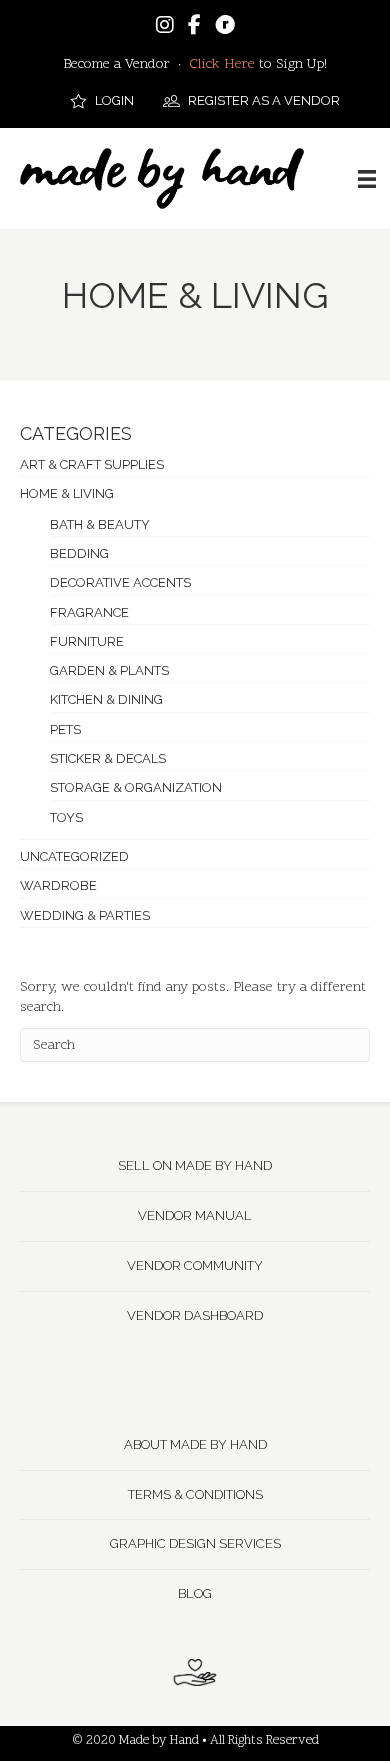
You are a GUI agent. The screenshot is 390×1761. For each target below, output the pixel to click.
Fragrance (89, 612)
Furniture (87, 641)
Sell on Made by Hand (195, 1165)
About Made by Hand (195, 1444)
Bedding (79, 553)
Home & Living (67, 493)
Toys (66, 817)
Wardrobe (58, 885)
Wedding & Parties (85, 915)
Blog (195, 1593)
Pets (65, 729)
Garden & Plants (109, 670)
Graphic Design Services (195, 1543)
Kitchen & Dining (106, 699)
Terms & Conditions (195, 1494)
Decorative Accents (120, 582)
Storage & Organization (136, 787)
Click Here (222, 64)
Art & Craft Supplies (92, 464)
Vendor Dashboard (195, 1315)
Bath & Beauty (100, 524)
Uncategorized (74, 856)
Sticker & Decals (108, 758)
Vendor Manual (195, 1215)
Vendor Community (195, 1265)
